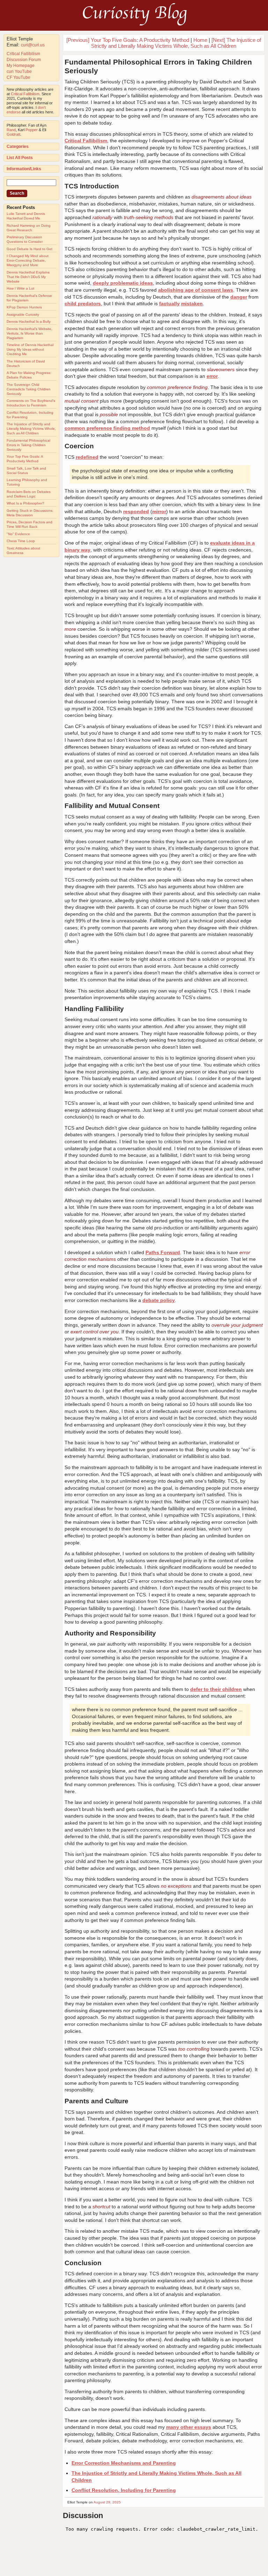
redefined (87, 457)
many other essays (189, 2427)
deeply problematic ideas (123, 283)
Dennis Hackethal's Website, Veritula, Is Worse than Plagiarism (29, 333)
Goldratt (13, 134)
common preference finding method (107, 428)
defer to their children (216, 1689)
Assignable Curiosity (23, 314)
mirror (159, 511)
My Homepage (21, 66)
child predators (83, 304)
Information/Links (24, 169)
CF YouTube (18, 77)
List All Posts (20, 158)
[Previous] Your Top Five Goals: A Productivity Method (128, 40)
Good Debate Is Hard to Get (29, 249)
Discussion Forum (24, 60)
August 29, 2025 (107, 2502)
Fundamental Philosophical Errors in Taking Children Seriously (28, 445)
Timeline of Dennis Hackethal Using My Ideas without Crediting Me (30, 349)
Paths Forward (163, 1252)
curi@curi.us (33, 45)
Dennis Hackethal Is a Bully (29, 321)
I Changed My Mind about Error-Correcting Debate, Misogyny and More (28, 260)
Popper (32, 130)
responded (136, 511)
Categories (18, 147)
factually (169, 304)
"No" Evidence (18, 534)
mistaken (192, 304)
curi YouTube (19, 72)
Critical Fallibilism (23, 54)
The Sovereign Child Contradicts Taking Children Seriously (29, 389)
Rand (11, 130)
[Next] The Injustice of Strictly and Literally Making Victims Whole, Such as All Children (176, 43)
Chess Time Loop (21, 541)
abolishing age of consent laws (196, 290)
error (212, 376)
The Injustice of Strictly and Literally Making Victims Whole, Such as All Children (31, 429)
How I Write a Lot (20, 288)
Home (200, 40)
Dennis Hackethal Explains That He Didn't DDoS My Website (28, 277)
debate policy (159, 1300)
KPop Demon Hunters (24, 307)
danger (239, 297)
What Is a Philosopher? (25, 503)
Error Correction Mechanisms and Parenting (124, 2463)
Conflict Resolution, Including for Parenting (124, 2490)
